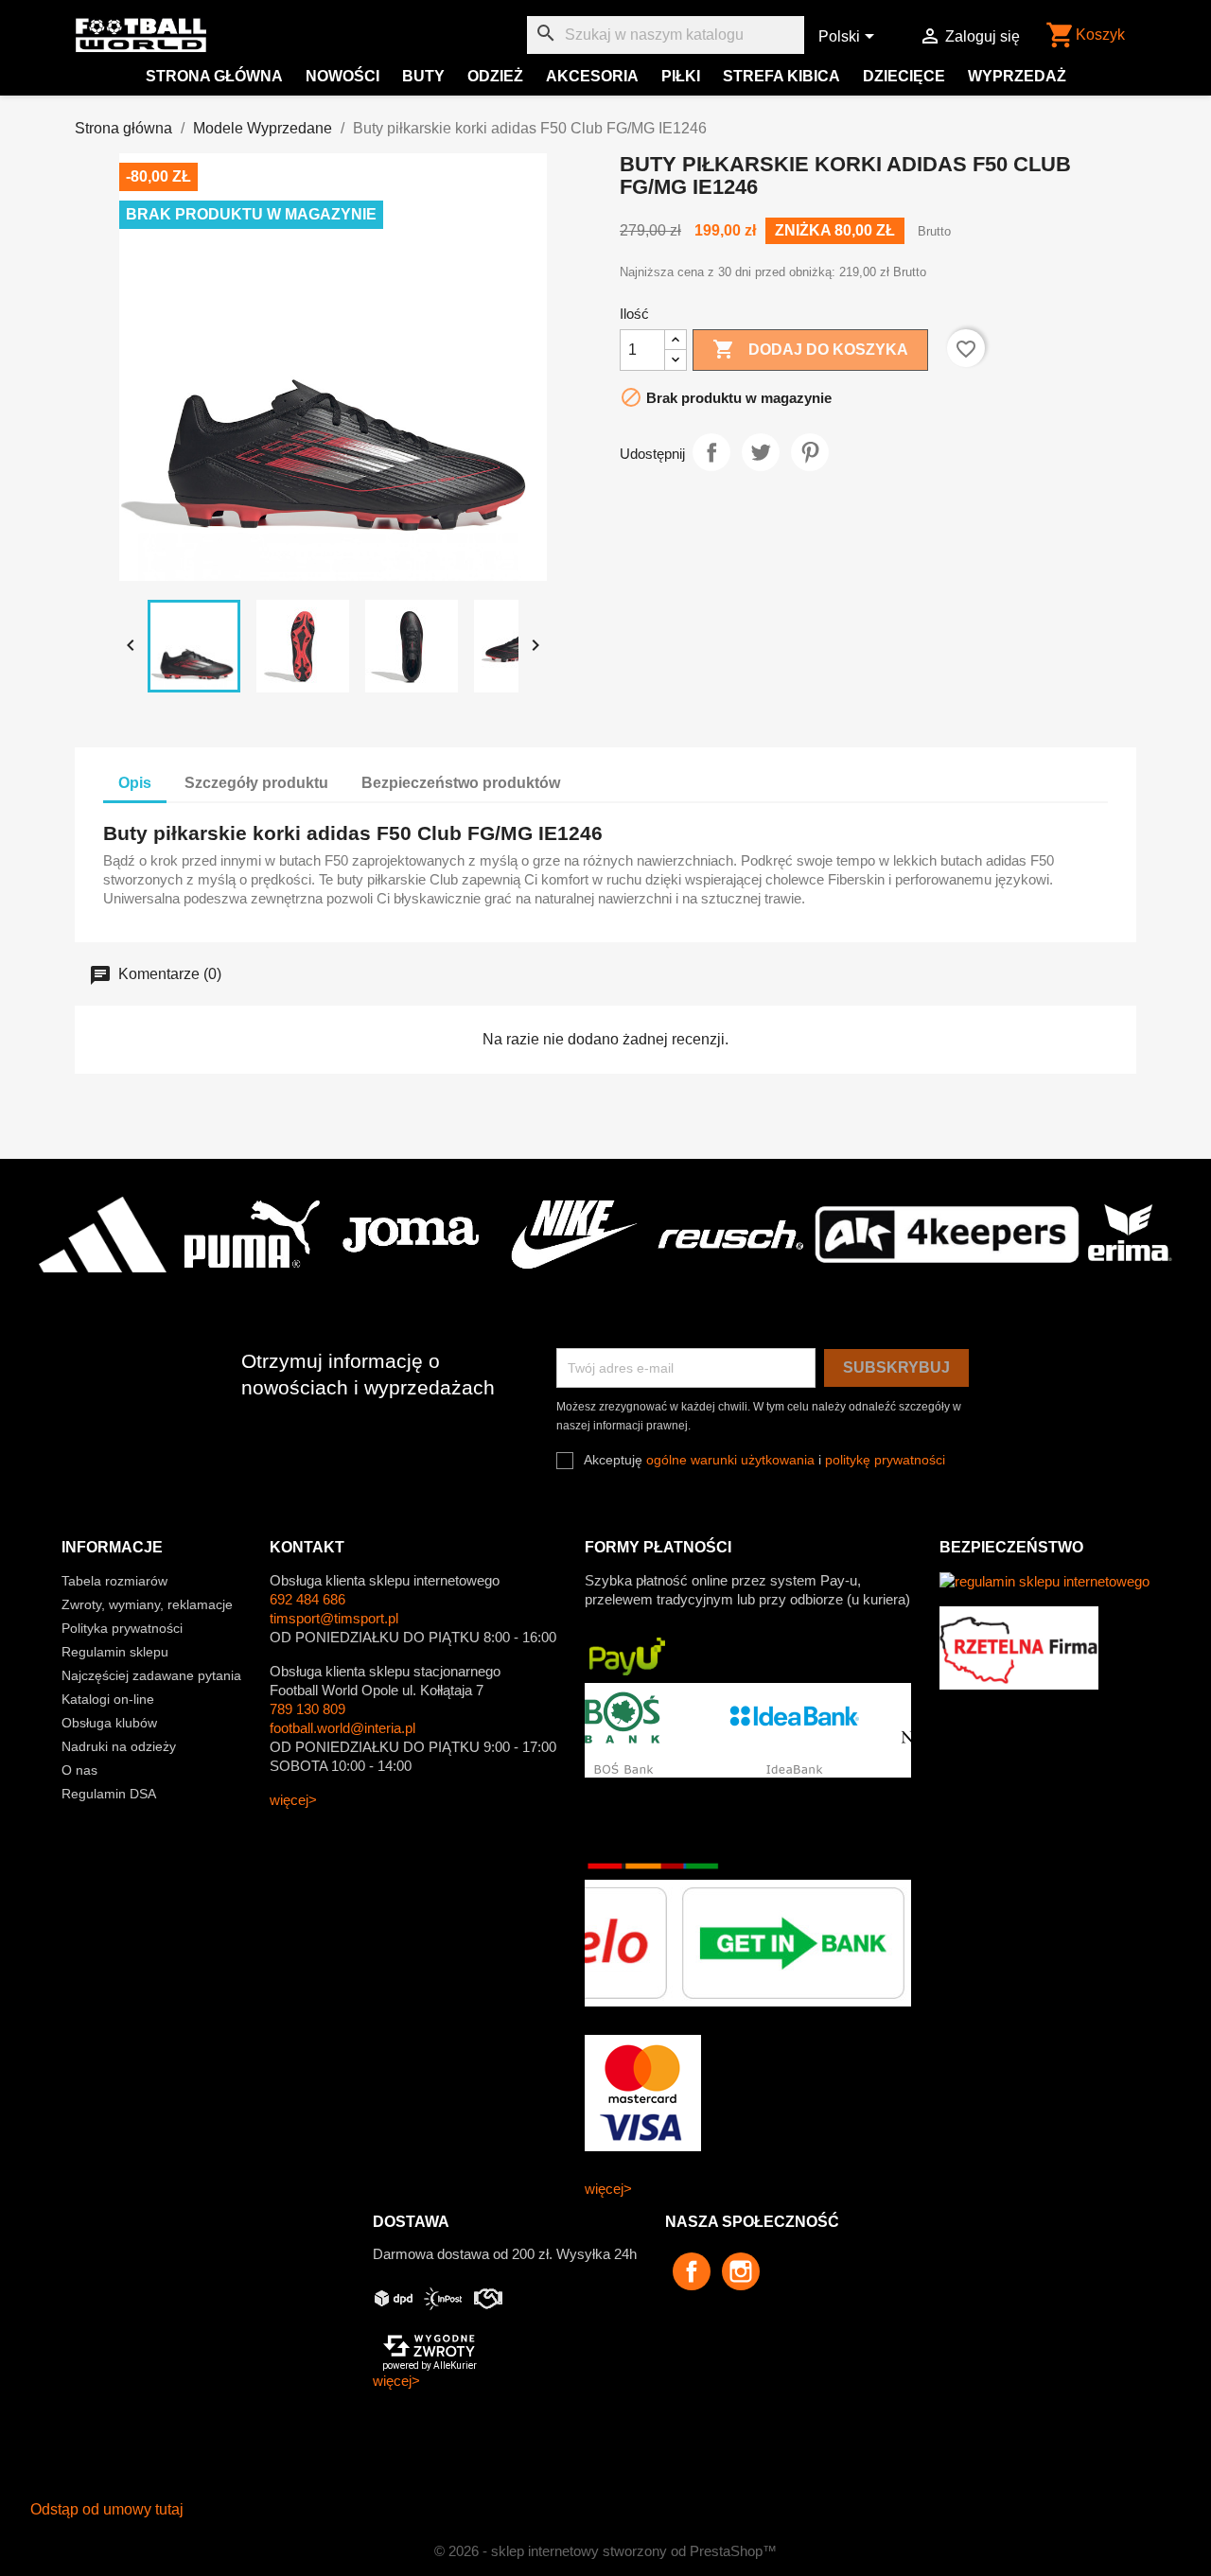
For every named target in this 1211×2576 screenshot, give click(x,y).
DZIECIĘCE (904, 76)
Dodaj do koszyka (810, 349)
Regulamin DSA (109, 1794)
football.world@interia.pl (342, 1728)
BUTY (423, 76)
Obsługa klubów (109, 1723)
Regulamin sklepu (115, 1652)
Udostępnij (711, 452)
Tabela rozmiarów (114, 1581)
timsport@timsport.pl (334, 1618)
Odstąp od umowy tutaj (107, 2509)
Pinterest (810, 452)
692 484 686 (307, 1599)
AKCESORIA (592, 76)
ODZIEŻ (495, 76)
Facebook (692, 2271)
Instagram (741, 2271)
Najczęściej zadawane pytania (151, 1675)
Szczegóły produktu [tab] (256, 783)
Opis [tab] (135, 783)
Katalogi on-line (108, 1699)
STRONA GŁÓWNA (214, 76)
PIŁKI (681, 76)
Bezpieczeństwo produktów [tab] (461, 783)
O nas (79, 1770)
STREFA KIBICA (781, 76)
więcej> (293, 1800)
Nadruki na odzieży (119, 1746)
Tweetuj (761, 452)
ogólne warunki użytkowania (730, 1460)
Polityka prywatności (122, 1628)
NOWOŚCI (342, 76)
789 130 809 (307, 1709)
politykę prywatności (885, 1460)
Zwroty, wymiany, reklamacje (147, 1604)
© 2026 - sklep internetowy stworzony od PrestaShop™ (605, 2551)
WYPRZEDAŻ (1017, 76)
